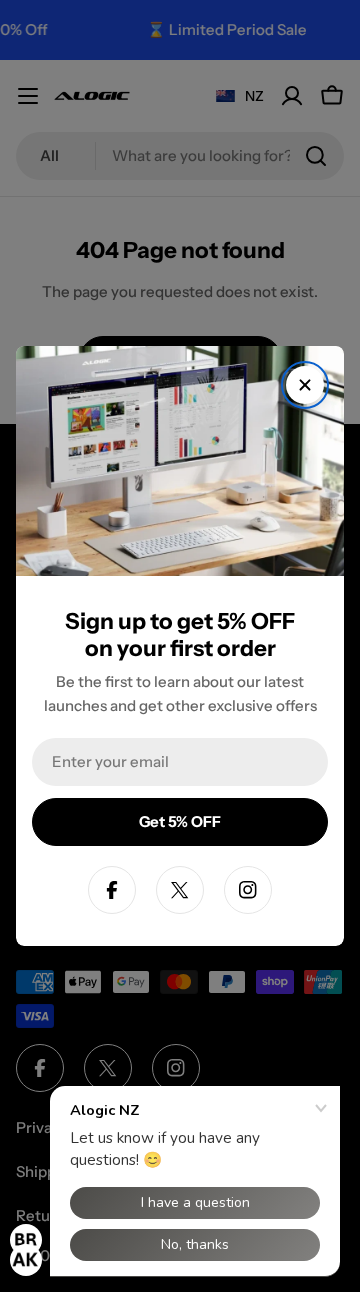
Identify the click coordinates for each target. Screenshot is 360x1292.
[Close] (305, 385)
